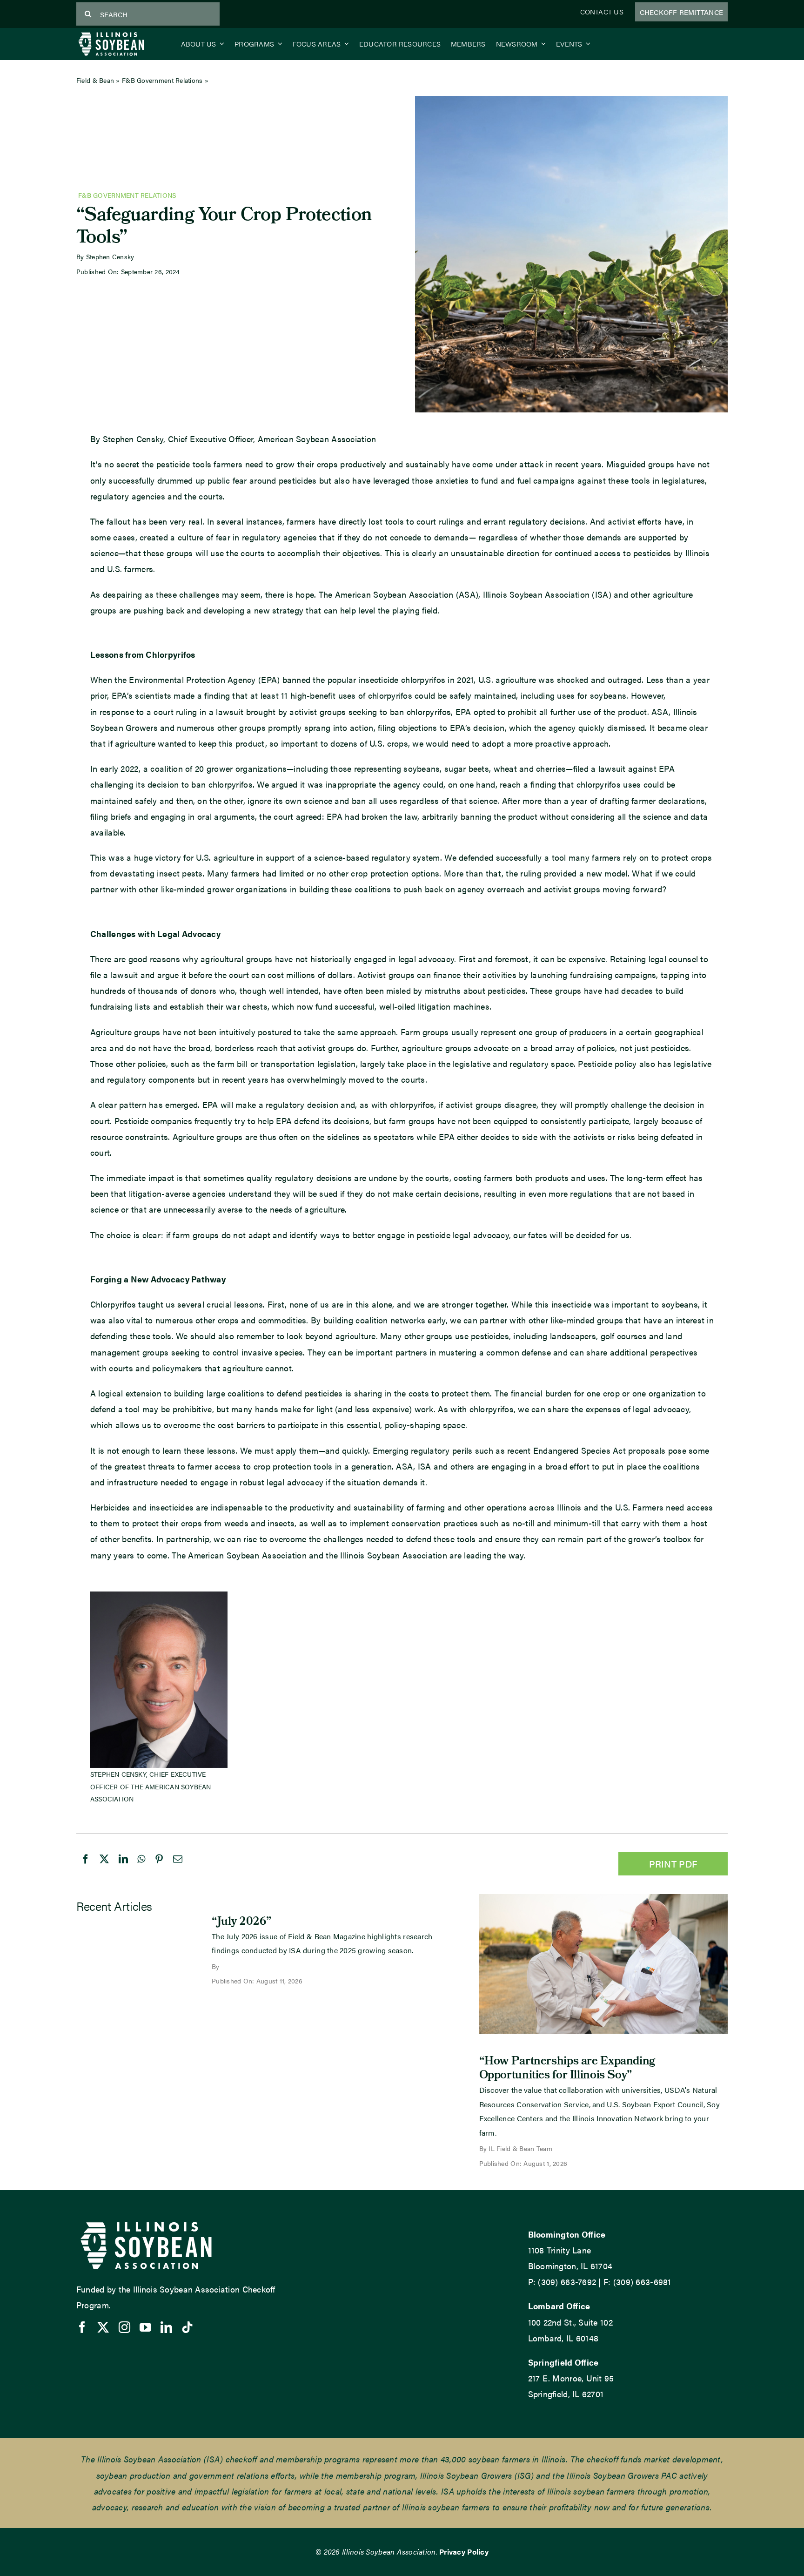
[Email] (178, 1868)
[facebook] (82, 2327)
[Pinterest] (159, 1868)
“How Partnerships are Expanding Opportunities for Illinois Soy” (567, 2069)
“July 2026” (242, 1922)
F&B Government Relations (162, 80)
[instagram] (124, 2327)
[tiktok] (187, 2327)
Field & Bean (95, 80)
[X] (104, 1868)
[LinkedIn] (123, 1868)
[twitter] (103, 2327)
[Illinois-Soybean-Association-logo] (111, 34)
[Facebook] (86, 1868)
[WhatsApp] (141, 1868)
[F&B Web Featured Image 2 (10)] (603, 1898)
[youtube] (145, 2327)
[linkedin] (166, 2327)
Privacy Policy (464, 2552)
